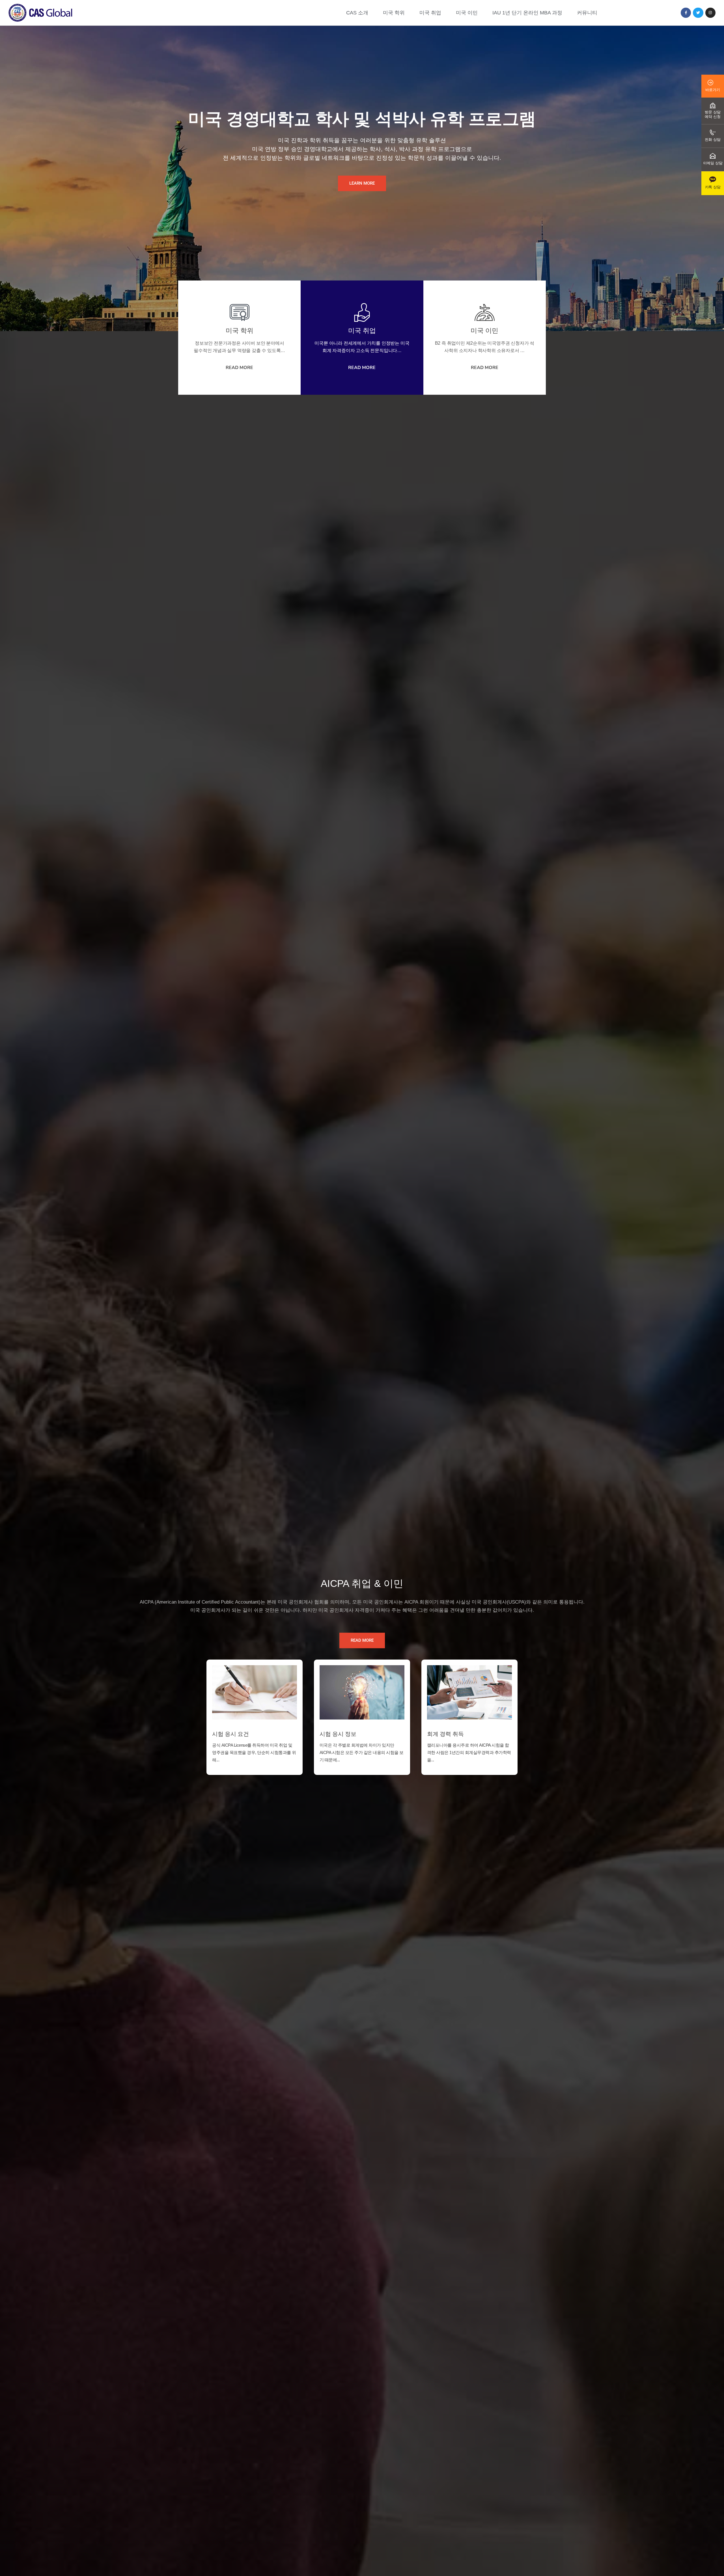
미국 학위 (394, 13)
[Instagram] (710, 13)
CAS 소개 (357, 13)
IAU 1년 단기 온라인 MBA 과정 (527, 13)
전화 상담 (713, 140)
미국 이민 (467, 13)
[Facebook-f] (686, 13)
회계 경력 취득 (445, 1734)
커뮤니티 (587, 13)
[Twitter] (698, 13)
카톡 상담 (713, 187)
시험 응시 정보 (338, 1734)
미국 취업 (430, 13)
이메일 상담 (713, 163)
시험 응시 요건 (230, 1734)
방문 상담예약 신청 (713, 114)
